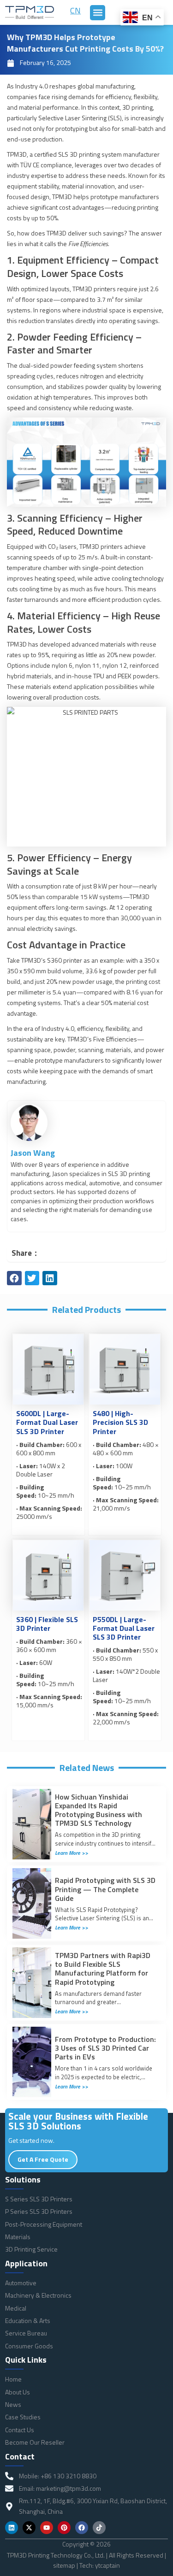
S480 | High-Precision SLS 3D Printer (120, 1422)
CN (75, 10)
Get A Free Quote (43, 2159)
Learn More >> (72, 1853)
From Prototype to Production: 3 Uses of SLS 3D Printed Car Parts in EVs (105, 2048)
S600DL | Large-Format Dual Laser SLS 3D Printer (47, 1422)
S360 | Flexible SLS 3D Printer (47, 1624)
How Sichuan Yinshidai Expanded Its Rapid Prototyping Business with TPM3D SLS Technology (98, 1810)
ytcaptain (107, 2565)
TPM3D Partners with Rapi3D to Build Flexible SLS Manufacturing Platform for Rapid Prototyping (103, 1969)
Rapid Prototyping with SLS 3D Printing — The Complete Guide (105, 1889)
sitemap (64, 2565)
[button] (98, 13)
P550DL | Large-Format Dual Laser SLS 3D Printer (124, 1628)
